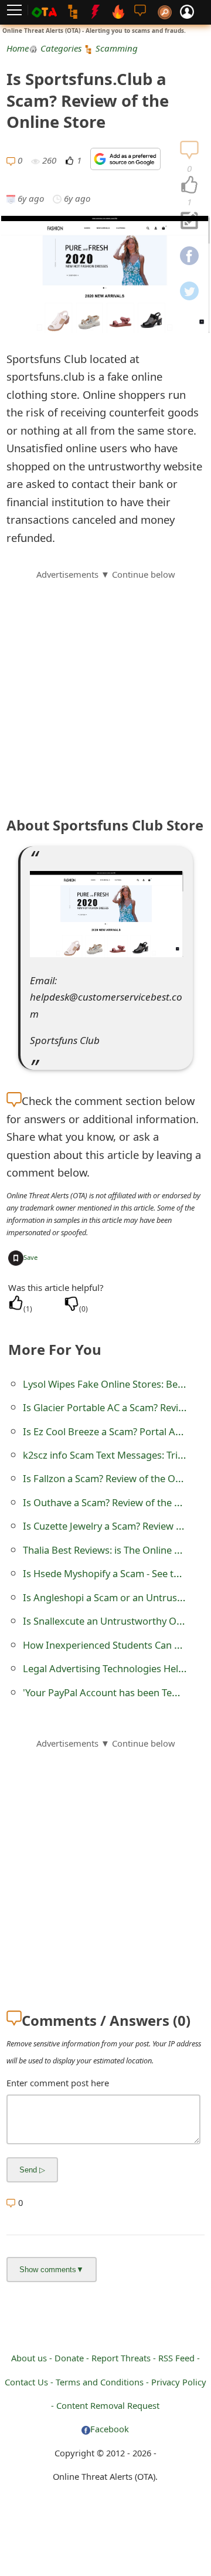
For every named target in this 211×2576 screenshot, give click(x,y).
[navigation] (189, 185)
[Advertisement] (105, 687)
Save (30, 1257)
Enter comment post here (58, 2083)
